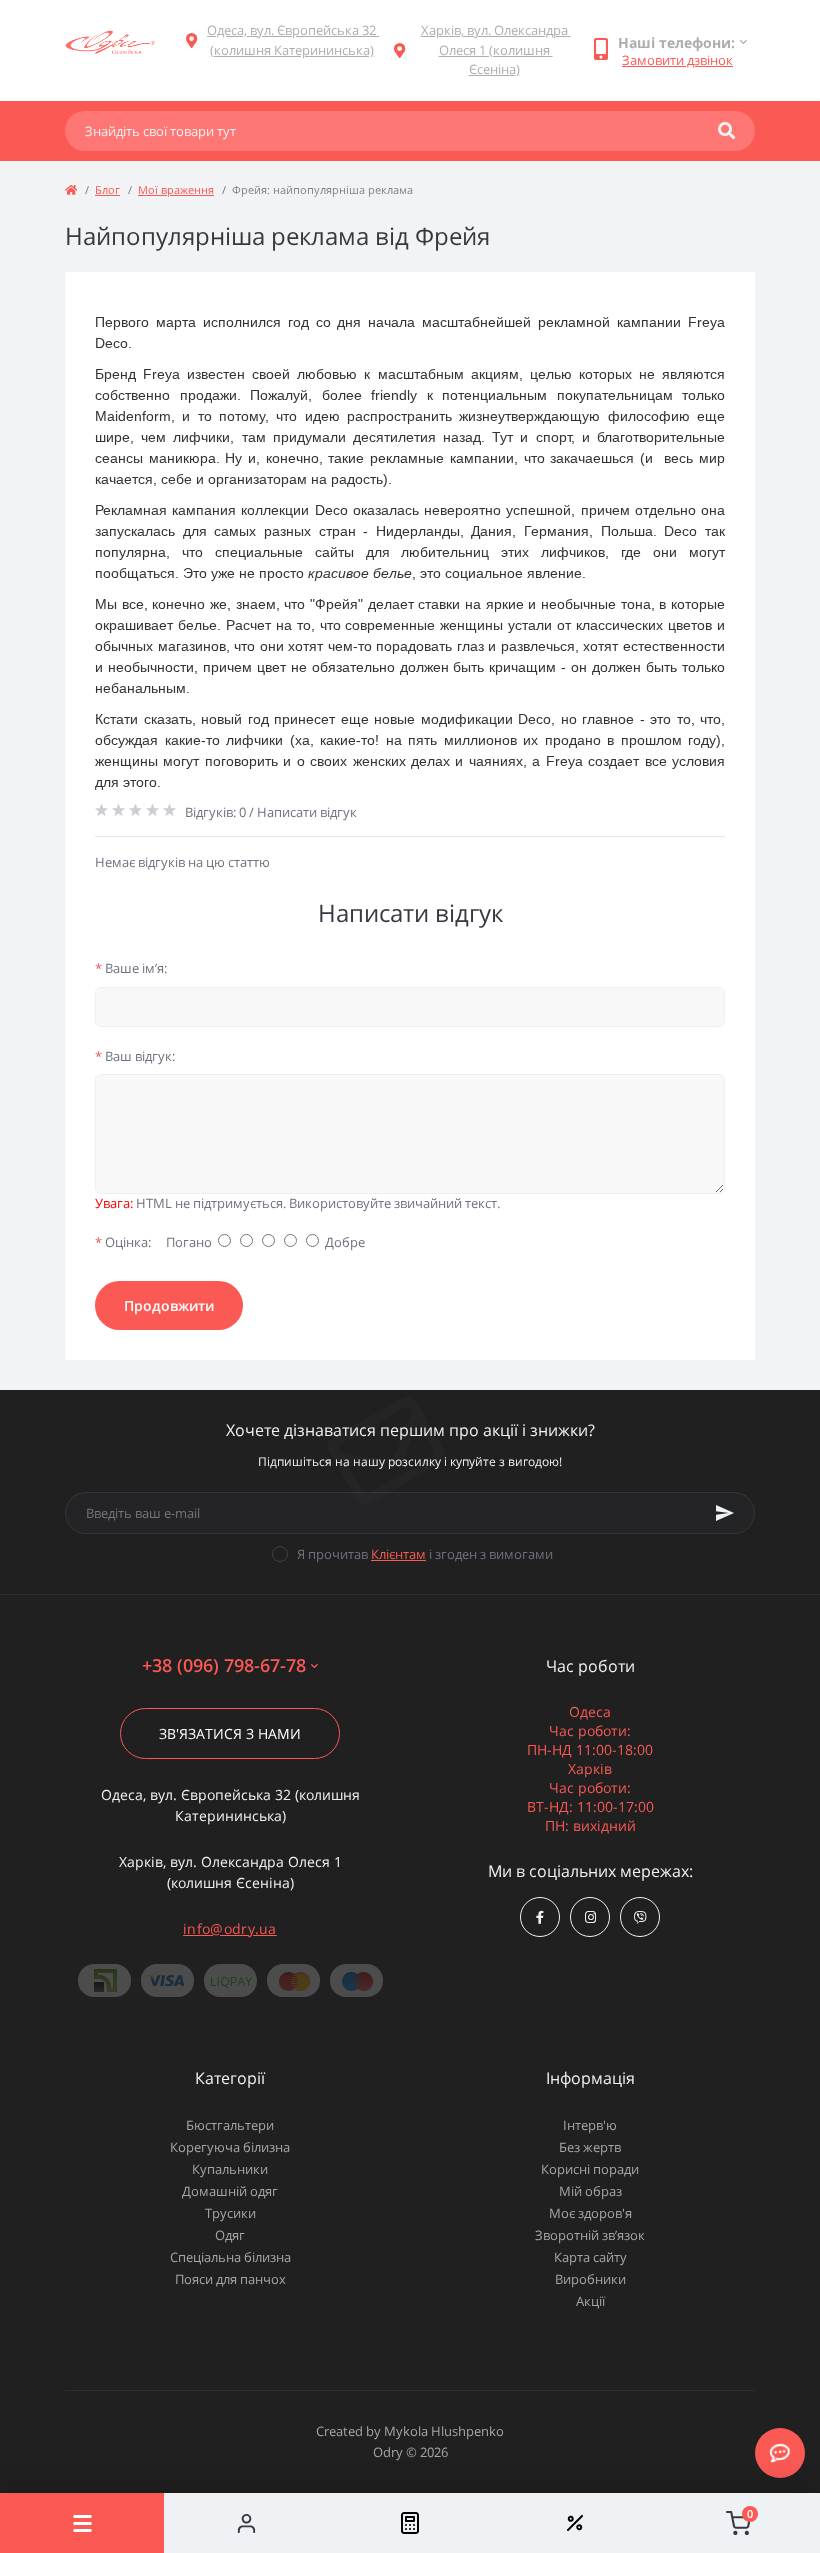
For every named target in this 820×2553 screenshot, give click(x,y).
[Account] (246, 2523)
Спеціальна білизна (230, 2257)
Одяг (230, 2235)
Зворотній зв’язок (590, 2235)
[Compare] (410, 2523)
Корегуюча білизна (230, 2147)
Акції (590, 2301)
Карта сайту (590, 2257)
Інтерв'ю (590, 2125)
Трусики (230, 2213)
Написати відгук (307, 812)
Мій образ (590, 2191)
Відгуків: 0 (215, 812)
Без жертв (590, 2147)
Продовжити (169, 1305)
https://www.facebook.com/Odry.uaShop (540, 1917)
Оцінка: (123, 1242)
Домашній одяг (230, 2191)
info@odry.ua (230, 1928)
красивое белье (360, 573)
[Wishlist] (574, 2523)
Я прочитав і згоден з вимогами (425, 1554)
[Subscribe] (725, 1513)
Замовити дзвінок (677, 60)
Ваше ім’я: (131, 968)
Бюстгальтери (230, 2125)
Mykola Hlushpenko (444, 2431)
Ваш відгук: (135, 1056)
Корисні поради (590, 2169)
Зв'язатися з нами (230, 1733)
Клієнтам (398, 1554)
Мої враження (176, 189)
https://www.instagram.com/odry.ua (590, 1917)
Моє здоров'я (590, 2213)
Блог (107, 189)
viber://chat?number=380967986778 (640, 1917)
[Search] (726, 131)
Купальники (230, 2169)
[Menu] (82, 2523)
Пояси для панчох (230, 2279)
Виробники (590, 2279)
